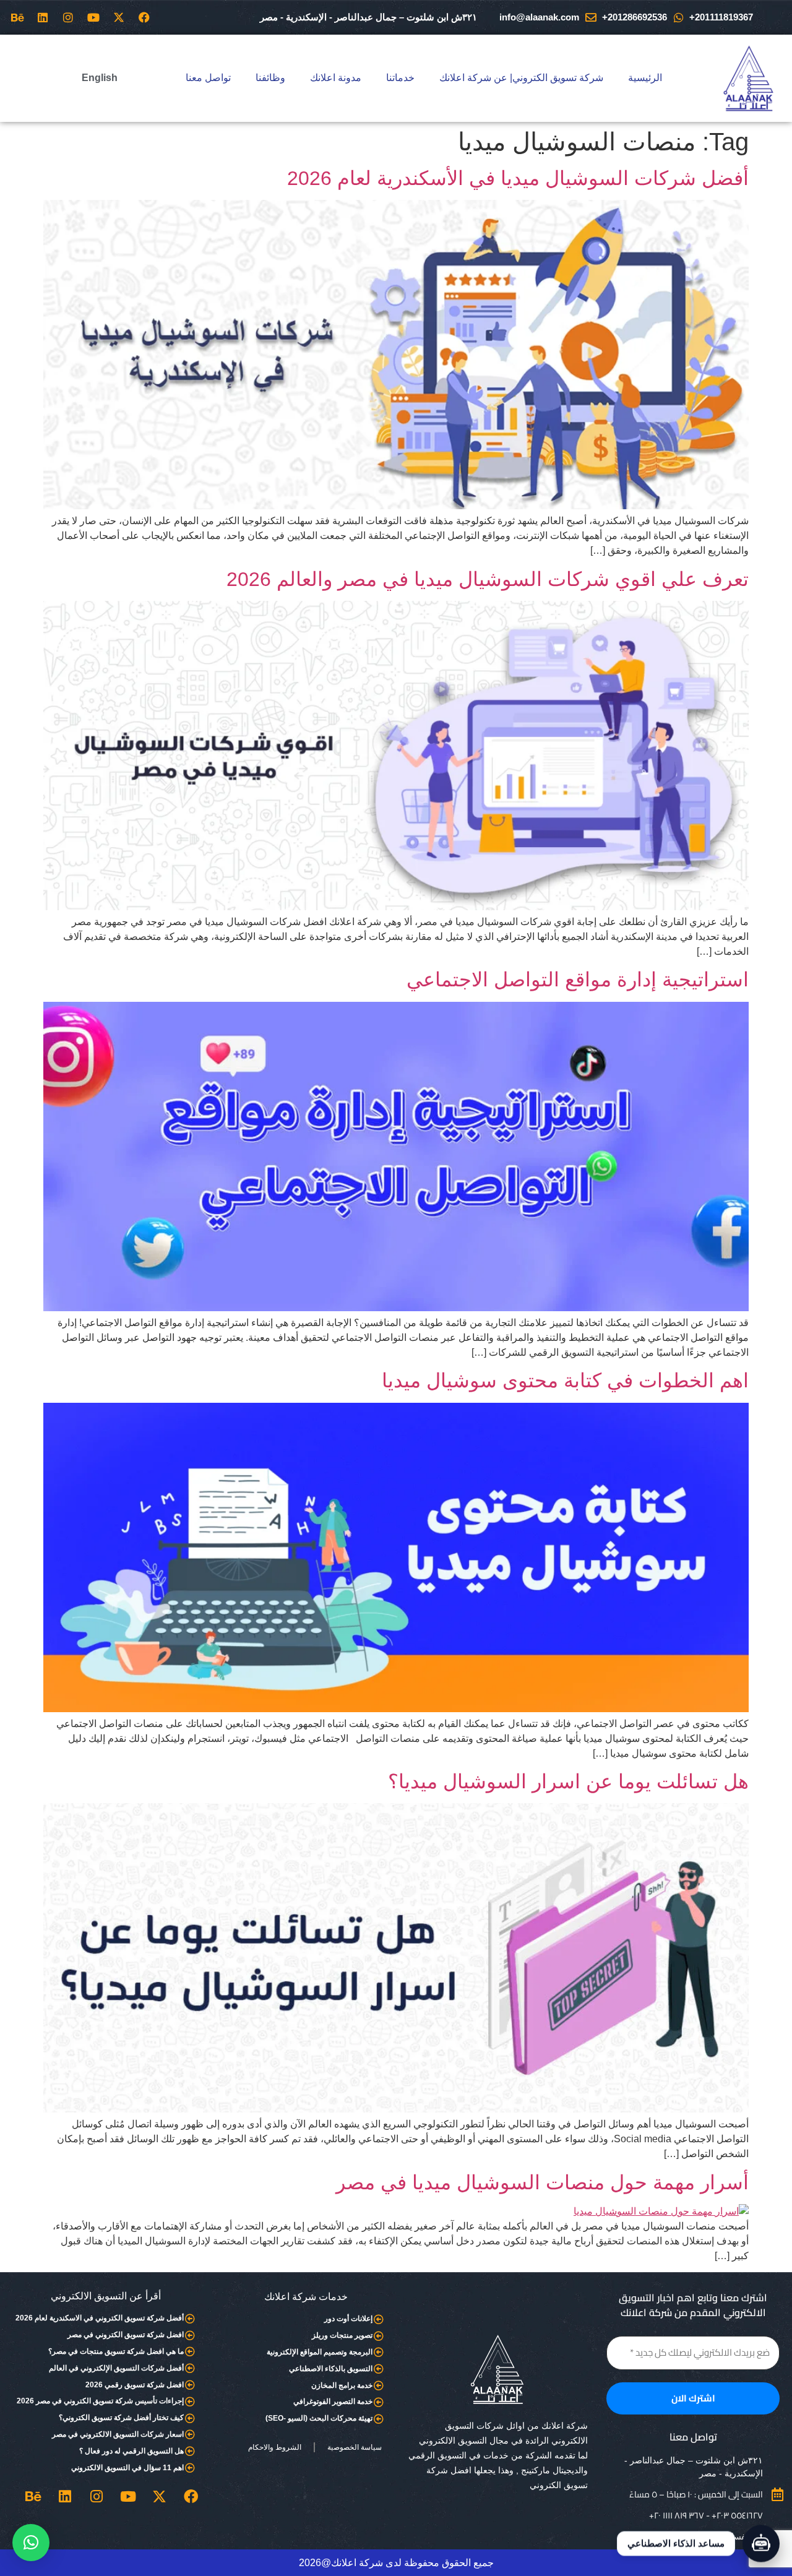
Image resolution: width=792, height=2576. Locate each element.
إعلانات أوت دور (348, 2319)
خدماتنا (400, 78)
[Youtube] (93, 17)
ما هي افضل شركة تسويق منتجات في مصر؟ (116, 2351)
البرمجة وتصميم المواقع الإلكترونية (320, 2352)
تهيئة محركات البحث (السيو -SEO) (319, 2418)
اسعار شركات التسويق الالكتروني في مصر (118, 2434)
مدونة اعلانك (336, 78)
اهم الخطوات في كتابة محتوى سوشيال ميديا (565, 1381)
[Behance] (17, 17)
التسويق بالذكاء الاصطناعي (331, 2369)
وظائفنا (270, 78)
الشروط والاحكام (275, 2447)
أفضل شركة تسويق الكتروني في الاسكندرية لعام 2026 (100, 2318)
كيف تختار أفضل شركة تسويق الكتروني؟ (121, 2418)
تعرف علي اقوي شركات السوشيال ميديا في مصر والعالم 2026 (488, 579)
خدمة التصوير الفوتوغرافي (333, 2402)
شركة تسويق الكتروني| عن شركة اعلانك (521, 78)
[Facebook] (144, 17)
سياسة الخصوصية (355, 2447)
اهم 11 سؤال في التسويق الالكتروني (127, 2468)
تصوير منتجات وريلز (342, 2335)
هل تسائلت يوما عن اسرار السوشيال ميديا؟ (568, 1781)
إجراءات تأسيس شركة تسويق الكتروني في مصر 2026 (100, 2401)
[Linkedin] (43, 17)
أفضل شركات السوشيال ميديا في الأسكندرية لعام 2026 (518, 178)
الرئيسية (645, 78)
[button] (31, 2543)
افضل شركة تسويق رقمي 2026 (135, 2385)
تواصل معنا (208, 78)
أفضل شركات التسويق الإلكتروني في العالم (116, 2368)
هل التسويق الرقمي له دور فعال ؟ (131, 2451)
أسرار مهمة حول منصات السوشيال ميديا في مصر (542, 2182)
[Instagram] (68, 17)
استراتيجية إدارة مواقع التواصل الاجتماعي (578, 980)
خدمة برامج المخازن (342, 2385)
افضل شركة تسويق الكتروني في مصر (126, 2335)
